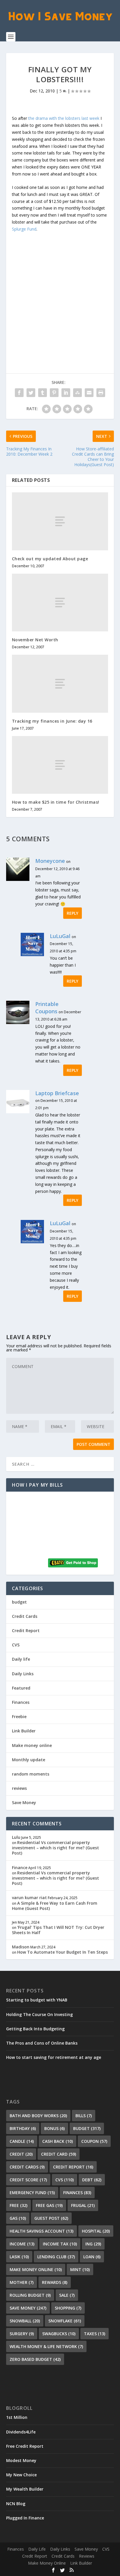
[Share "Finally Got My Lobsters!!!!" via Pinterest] (54, 393)
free (18, 2205)
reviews (19, 1788)
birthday (23, 2128)
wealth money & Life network (46, 2346)
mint (80, 2269)
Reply (73, 913)
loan (92, 2257)
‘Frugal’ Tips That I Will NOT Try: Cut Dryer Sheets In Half (58, 1930)
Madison (21, 1947)
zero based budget (35, 2359)
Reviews (87, 2556)
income (22, 2244)
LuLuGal (60, 936)
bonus (54, 2128)
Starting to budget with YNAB (37, 2000)
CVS (16, 1645)
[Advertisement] (60, 291)
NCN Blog (16, 2504)
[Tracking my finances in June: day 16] (60, 684)
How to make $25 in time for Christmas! (56, 802)
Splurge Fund (24, 229)
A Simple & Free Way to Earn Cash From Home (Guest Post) (55, 1906)
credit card (59, 2154)
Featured (21, 1688)
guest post (51, 2218)
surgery (22, 2334)
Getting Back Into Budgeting (35, 2029)
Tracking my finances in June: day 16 (52, 721)
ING (93, 2244)
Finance (20, 1868)
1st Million (17, 2417)
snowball (25, 2321)
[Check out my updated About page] (60, 521)
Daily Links (23, 1674)
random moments (31, 1774)
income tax (60, 2244)
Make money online (32, 1745)
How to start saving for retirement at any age (54, 2057)
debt (92, 2180)
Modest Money (21, 2460)
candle (22, 2141)
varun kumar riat (29, 1898)
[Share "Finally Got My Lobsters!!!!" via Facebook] (19, 393)
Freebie (19, 1717)
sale (67, 2295)
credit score (28, 2180)
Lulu (16, 1837)
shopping (68, 2308)
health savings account (42, 2231)
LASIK (19, 2257)
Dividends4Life (21, 2432)
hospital (96, 2231)
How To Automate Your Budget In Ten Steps (62, 1952)
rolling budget (30, 2295)
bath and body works (38, 2116)
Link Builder (24, 1731)
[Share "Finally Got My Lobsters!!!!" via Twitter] (31, 393)
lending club (56, 2257)
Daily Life (37, 2549)
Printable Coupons (47, 1008)
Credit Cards (25, 1616)
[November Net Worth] (60, 603)
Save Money (24, 1803)
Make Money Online (47, 2563)
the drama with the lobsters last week (64, 118)
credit (21, 2154)
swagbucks (59, 2334)
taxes (95, 2334)
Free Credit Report (25, 2446)
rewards (55, 2282)
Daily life (21, 1659)
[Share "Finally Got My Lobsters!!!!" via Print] (101, 393)
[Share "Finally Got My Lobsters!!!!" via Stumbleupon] (77, 393)
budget (19, 1602)
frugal (83, 2205)
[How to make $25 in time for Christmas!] (60, 765)
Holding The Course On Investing (39, 2014)
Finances (21, 1702)
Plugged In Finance (25, 2518)
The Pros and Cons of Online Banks (42, 2043)
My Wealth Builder (25, 2489)
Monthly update (29, 1760)
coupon (94, 2141)
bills (84, 2116)
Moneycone (50, 861)
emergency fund (32, 2193)
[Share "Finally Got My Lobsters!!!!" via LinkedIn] (66, 393)
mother (22, 2282)
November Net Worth (35, 640)
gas (18, 2218)
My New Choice (21, 2475)
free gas (49, 2205)
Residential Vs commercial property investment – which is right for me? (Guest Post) (55, 1848)
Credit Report (26, 1631)
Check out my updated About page (50, 559)
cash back (58, 2141)
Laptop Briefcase (57, 1093)
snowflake (65, 2321)
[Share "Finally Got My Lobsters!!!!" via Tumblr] (43, 393)
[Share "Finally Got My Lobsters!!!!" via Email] (89, 393)
